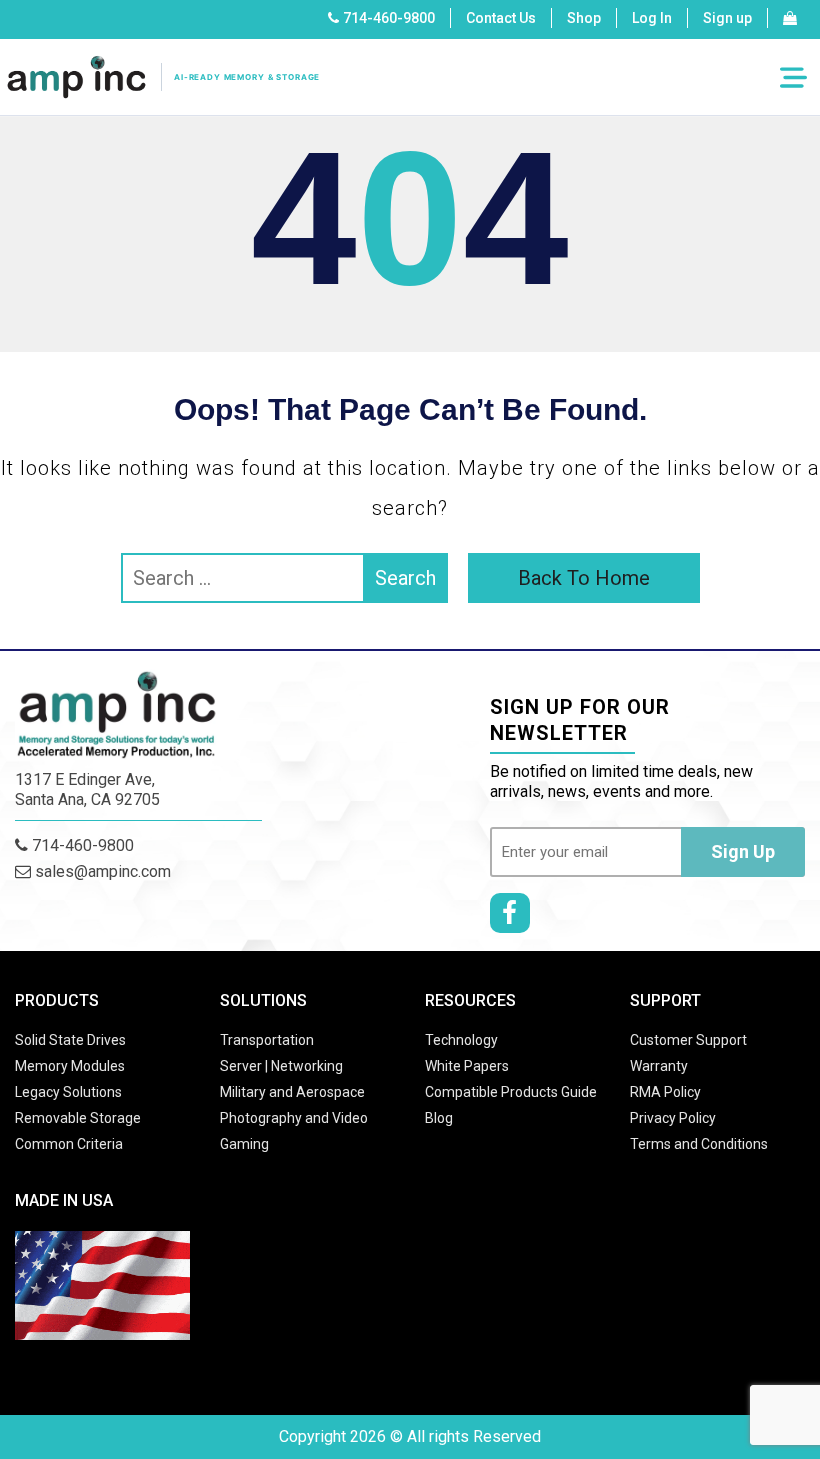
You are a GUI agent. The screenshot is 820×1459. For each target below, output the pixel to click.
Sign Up (743, 851)
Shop (584, 18)
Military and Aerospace (292, 1092)
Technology (461, 1040)
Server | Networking (281, 1066)
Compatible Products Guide (511, 1092)
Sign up (727, 18)
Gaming (244, 1144)
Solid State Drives (70, 1040)
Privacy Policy (673, 1118)
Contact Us (501, 18)
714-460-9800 (389, 18)
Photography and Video (294, 1118)
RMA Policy (665, 1092)
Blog (439, 1118)
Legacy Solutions (68, 1092)
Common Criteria (69, 1144)
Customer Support (688, 1040)
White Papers (467, 1066)
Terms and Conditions (699, 1144)
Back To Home (584, 578)
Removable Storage (78, 1118)
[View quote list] (790, 18)
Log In (652, 18)
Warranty (659, 1066)
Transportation (267, 1040)
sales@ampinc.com (101, 871)
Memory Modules (70, 1066)
